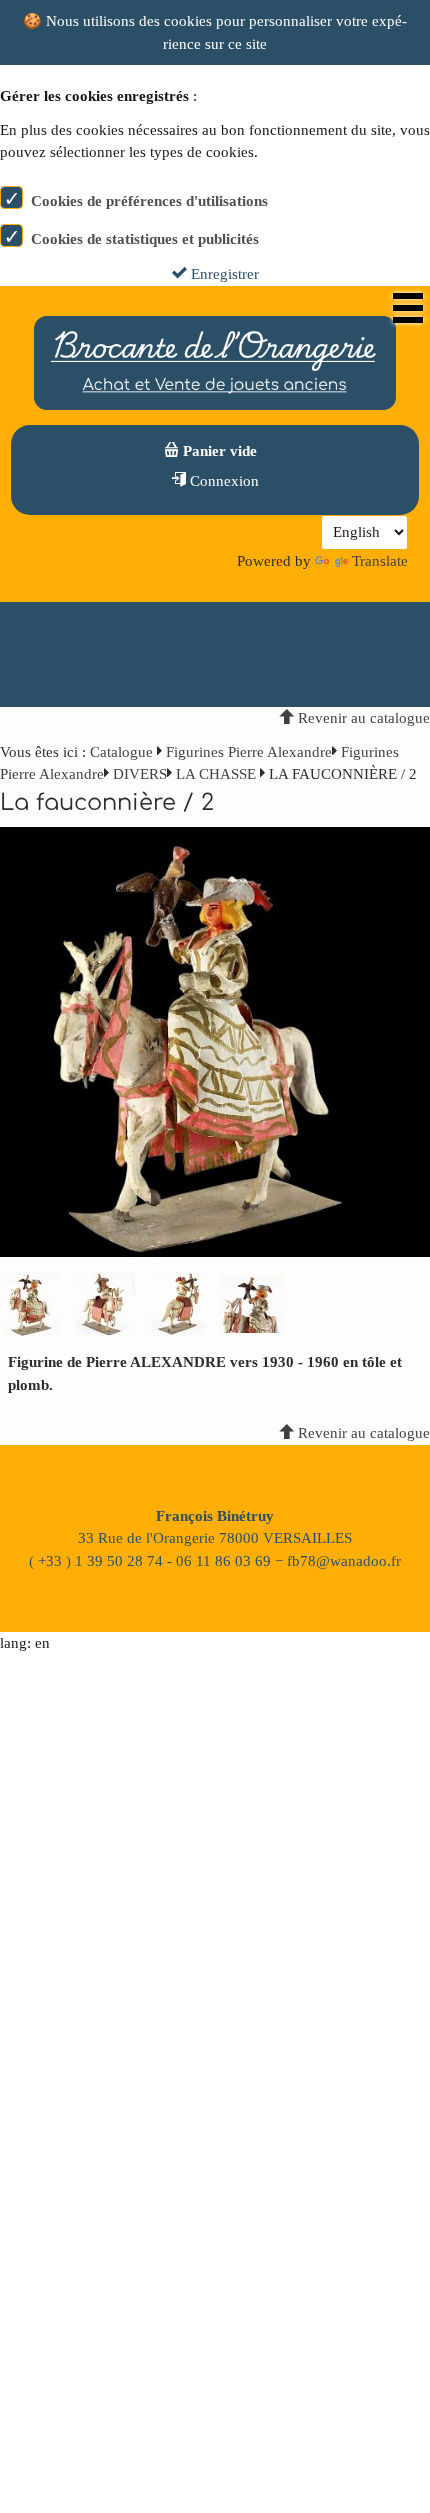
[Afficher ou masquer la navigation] (408, 308)
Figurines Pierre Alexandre (249, 752)
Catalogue (121, 752)
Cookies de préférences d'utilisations (149, 201)
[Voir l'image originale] (215, 1041)
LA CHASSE (216, 774)
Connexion (222, 481)
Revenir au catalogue (362, 718)
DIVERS (140, 774)
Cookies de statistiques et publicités (145, 239)
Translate (380, 561)
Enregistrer (223, 274)
